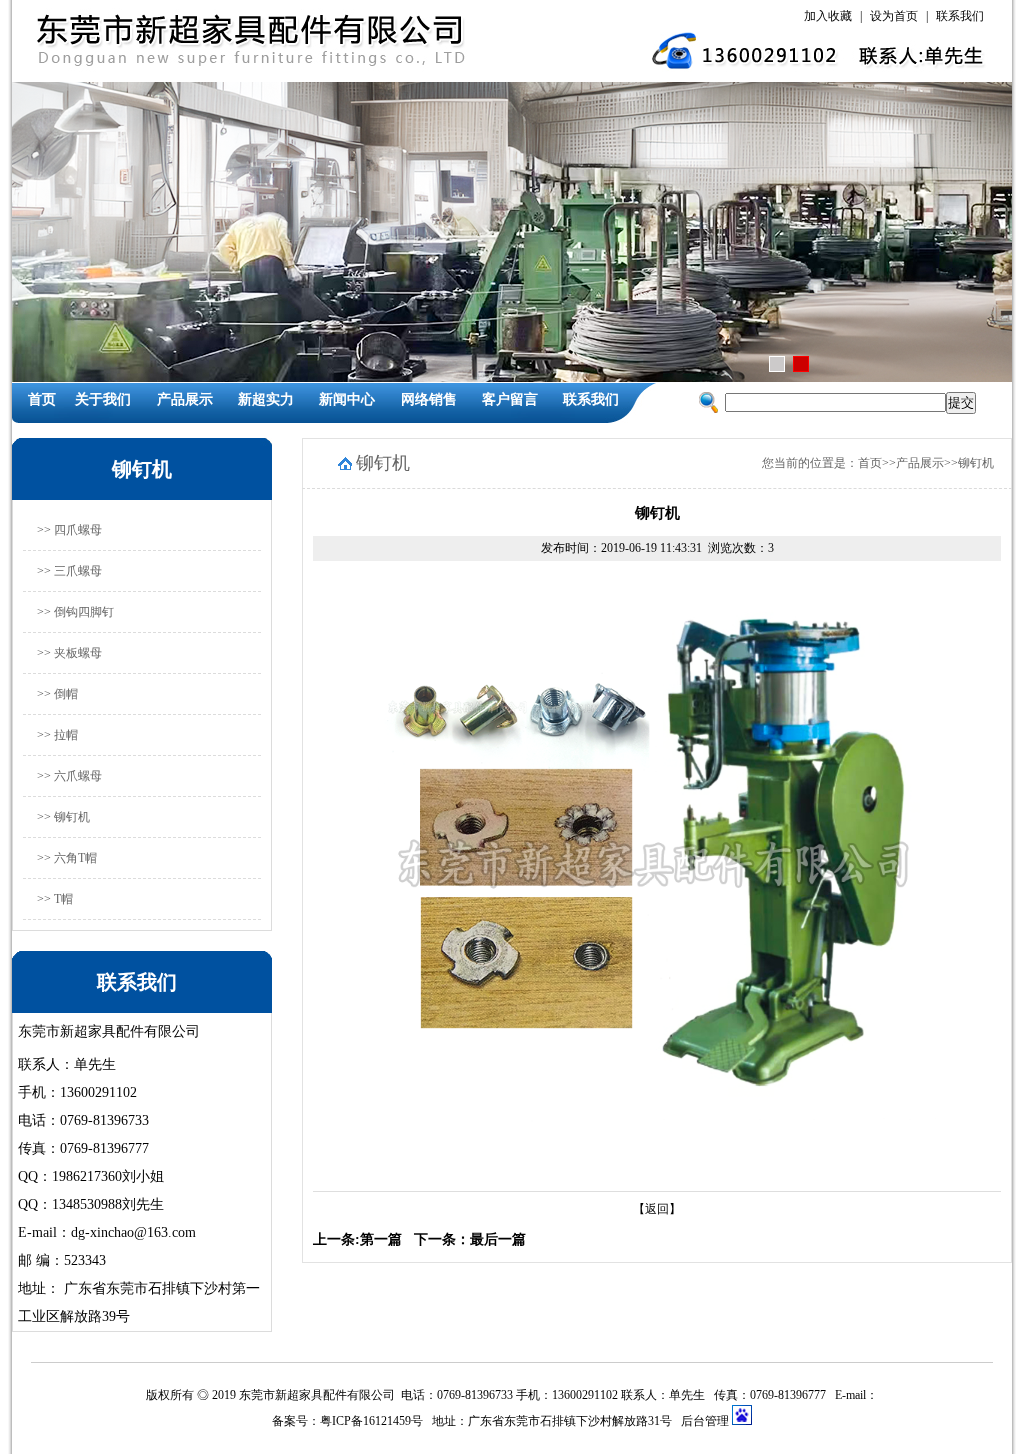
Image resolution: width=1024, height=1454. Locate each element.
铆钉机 (976, 463)
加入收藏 (828, 16)
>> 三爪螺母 (69, 571)
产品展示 (185, 399)
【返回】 (657, 1209)
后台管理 (706, 1421)
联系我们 (960, 16)
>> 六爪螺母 (69, 776)
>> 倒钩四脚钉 (75, 612)
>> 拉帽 (57, 735)
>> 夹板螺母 (69, 653)
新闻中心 (347, 399)
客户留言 (510, 399)
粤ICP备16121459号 (371, 1421)
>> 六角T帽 (67, 858)
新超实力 (266, 399)
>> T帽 (55, 899)
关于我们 (103, 399)
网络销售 (429, 399)
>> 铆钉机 (63, 817)
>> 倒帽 (57, 694)
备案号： (296, 1421)
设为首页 (894, 16)
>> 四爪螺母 (69, 530)
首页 (42, 399)
